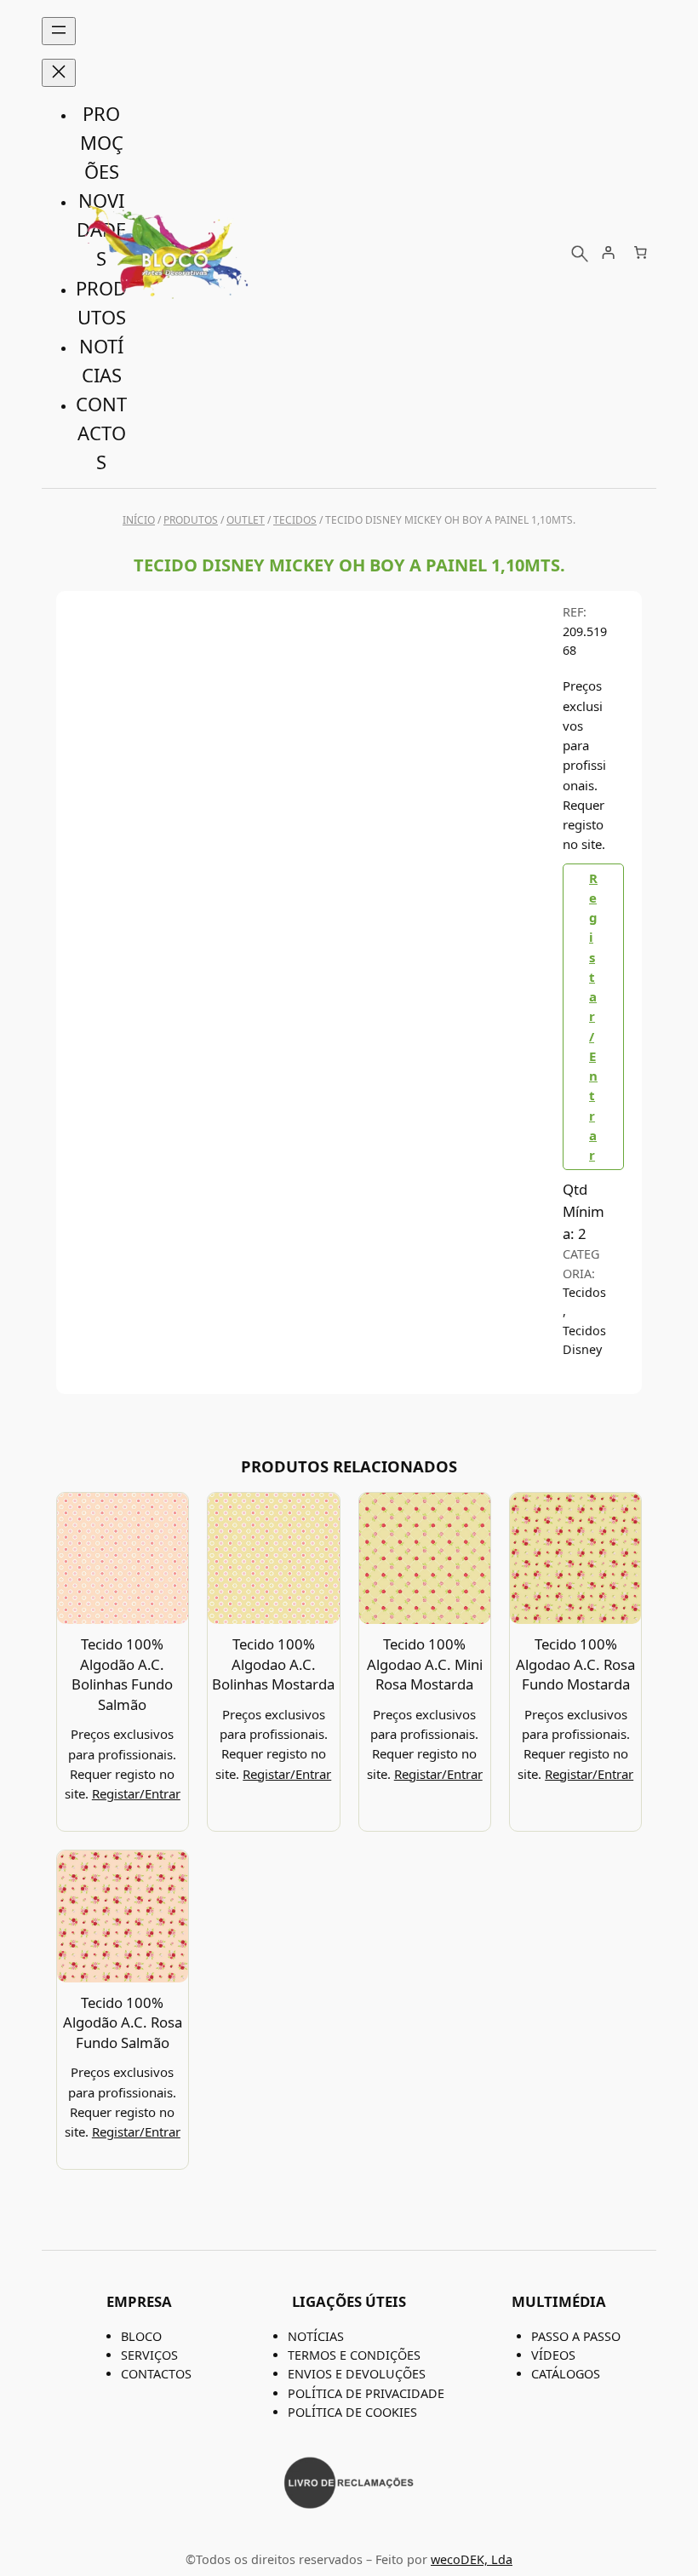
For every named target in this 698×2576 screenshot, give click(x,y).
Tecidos (295, 520)
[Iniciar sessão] (609, 253)
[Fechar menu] (59, 73)
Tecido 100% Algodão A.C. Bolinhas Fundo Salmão (122, 1674)
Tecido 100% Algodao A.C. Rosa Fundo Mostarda (575, 1664)
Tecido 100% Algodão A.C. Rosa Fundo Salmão (123, 2022)
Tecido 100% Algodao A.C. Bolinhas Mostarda (273, 1664)
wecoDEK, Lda (472, 2559)
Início (139, 520)
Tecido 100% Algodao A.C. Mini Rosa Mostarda (425, 1664)
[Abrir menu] (59, 31)
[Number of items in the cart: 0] (640, 253)
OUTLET (246, 520)
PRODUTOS (191, 520)
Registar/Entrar (593, 1017)
